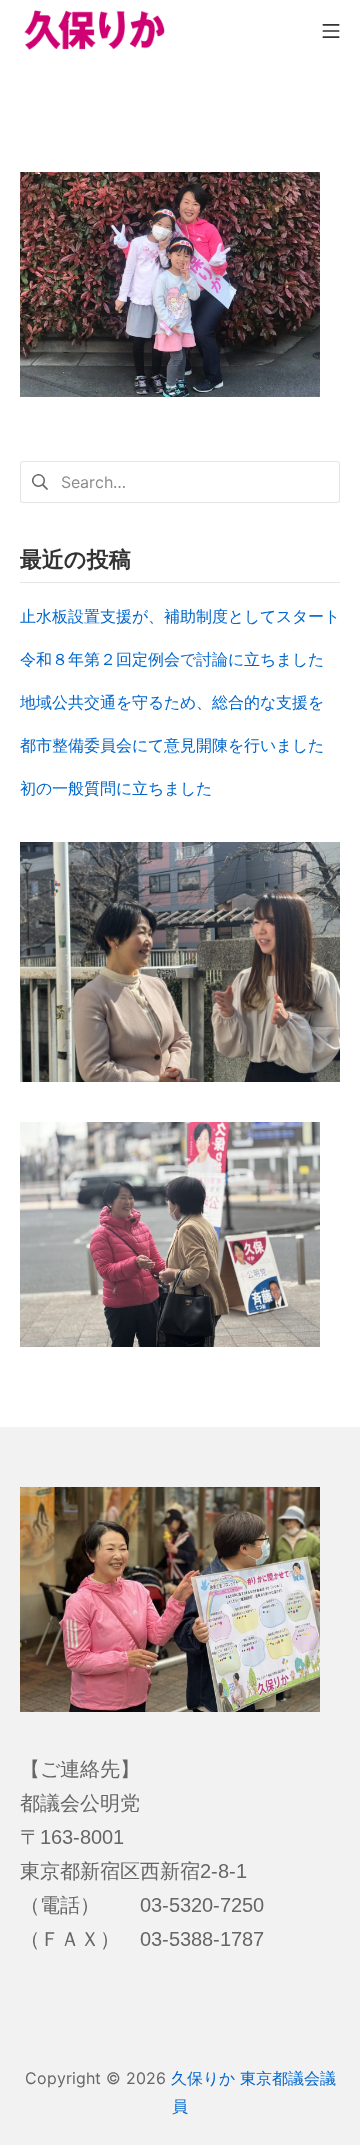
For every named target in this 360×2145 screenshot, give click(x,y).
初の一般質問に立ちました (116, 788)
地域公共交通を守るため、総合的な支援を (172, 702)
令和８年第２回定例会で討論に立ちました (172, 659)
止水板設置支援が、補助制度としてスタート (180, 616)
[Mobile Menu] (331, 29)
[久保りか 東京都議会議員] (95, 30)
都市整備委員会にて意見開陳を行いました (172, 745)
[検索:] (180, 480)
